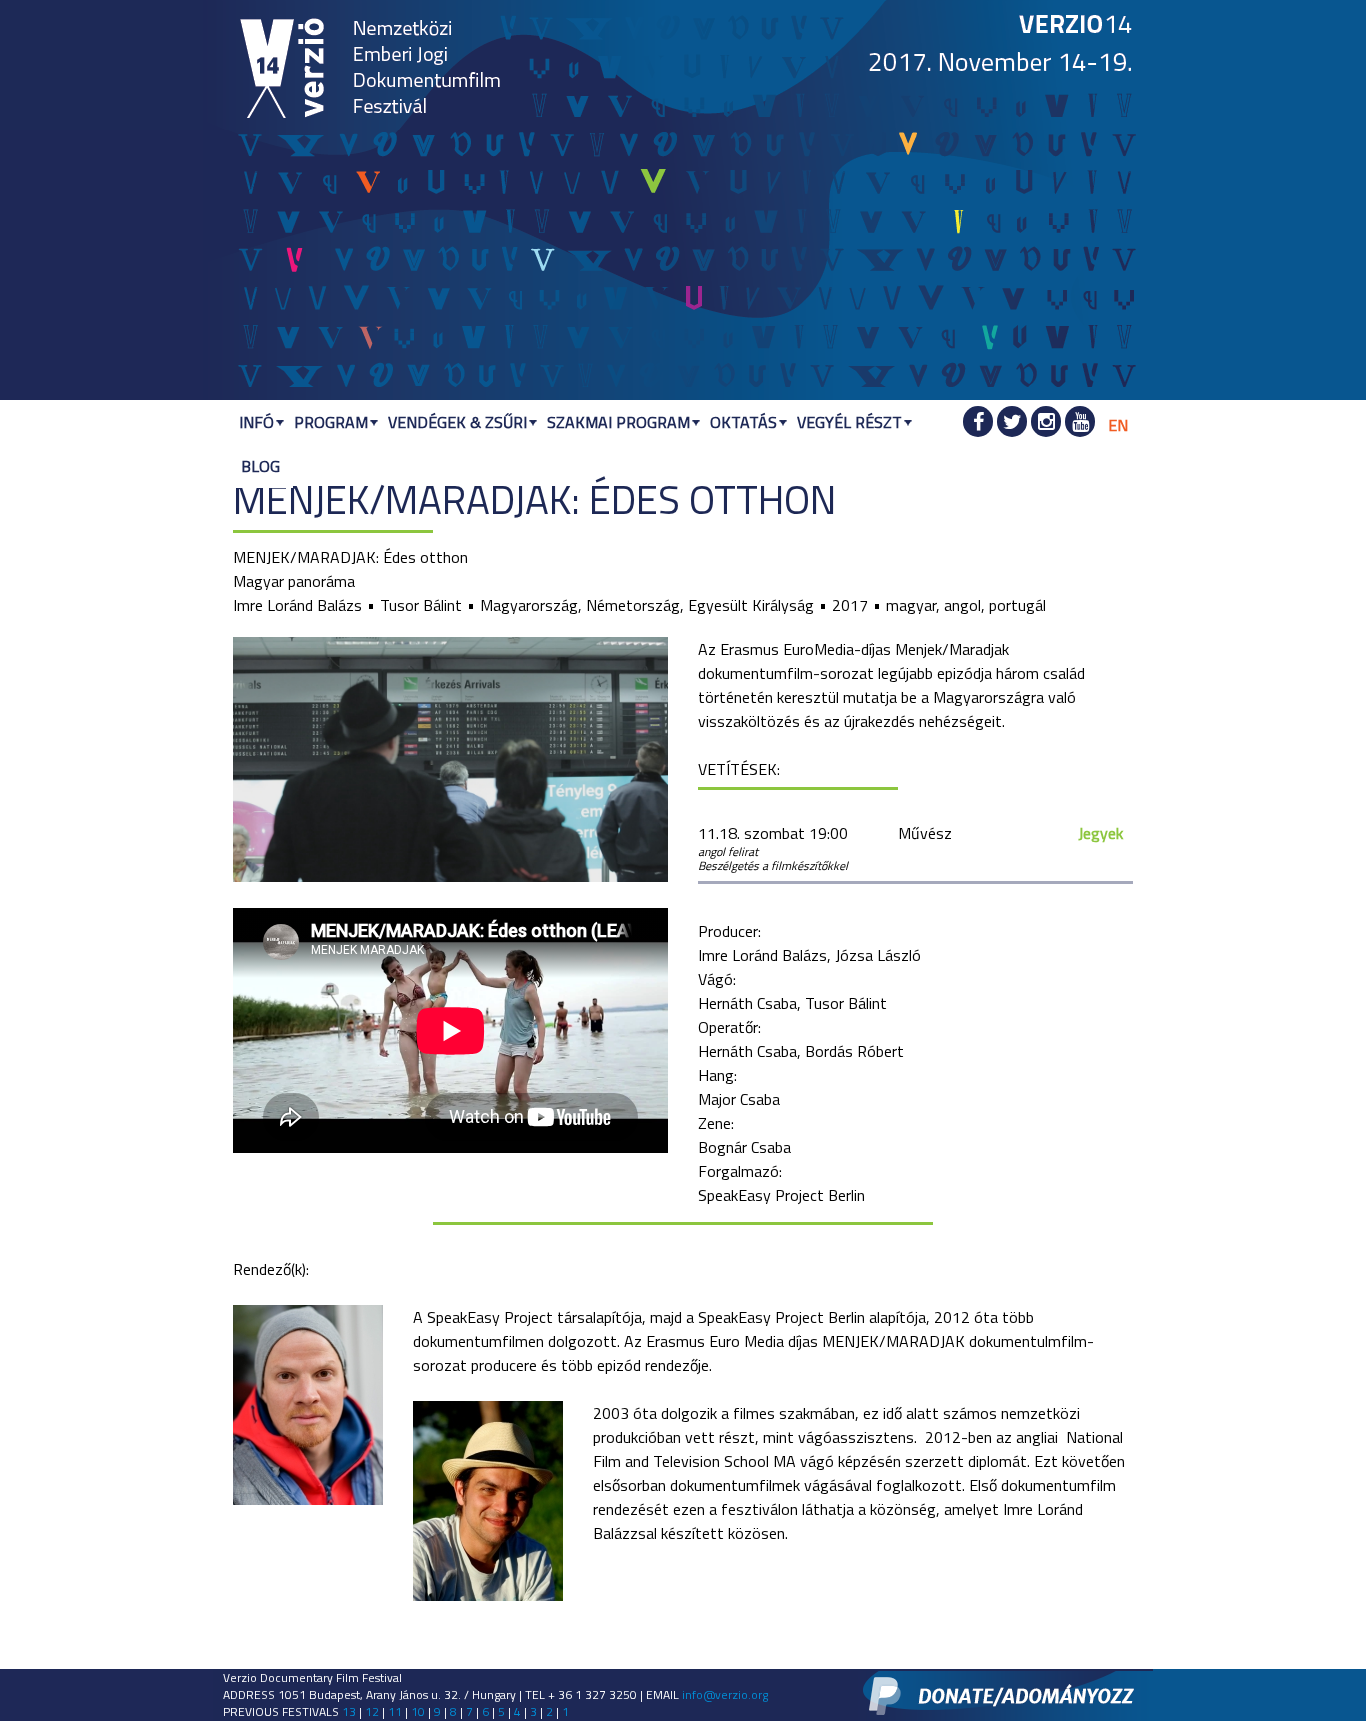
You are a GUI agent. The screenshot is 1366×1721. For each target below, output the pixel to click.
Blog (260, 466)
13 (349, 1711)
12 (372, 1711)
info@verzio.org (725, 1694)
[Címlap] (283, 70)
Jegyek (1100, 833)
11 (395, 1711)
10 (418, 1711)
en (1118, 425)
